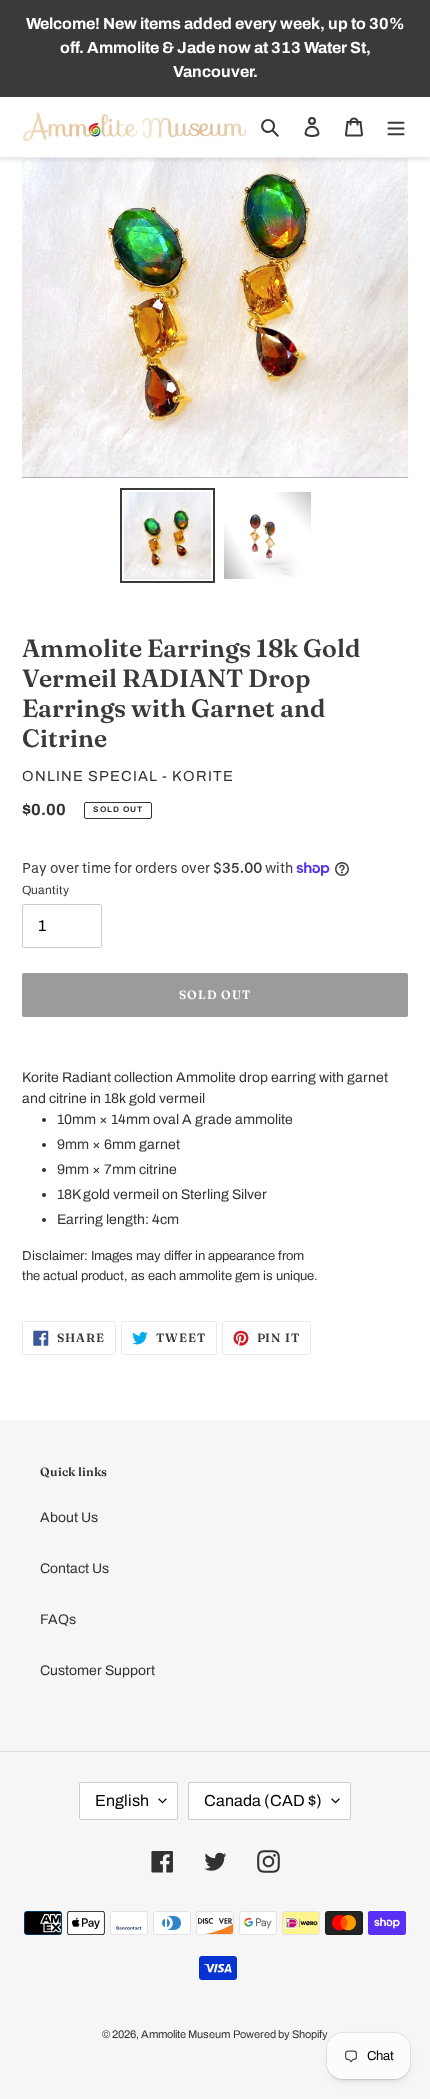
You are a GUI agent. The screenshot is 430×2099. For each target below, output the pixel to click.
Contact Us (74, 1568)
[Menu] (396, 126)
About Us (69, 1517)
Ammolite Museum (185, 2034)
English (122, 1800)
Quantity (45, 890)
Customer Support (97, 1670)
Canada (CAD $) (263, 1800)
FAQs (58, 1619)
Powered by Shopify (280, 2034)
